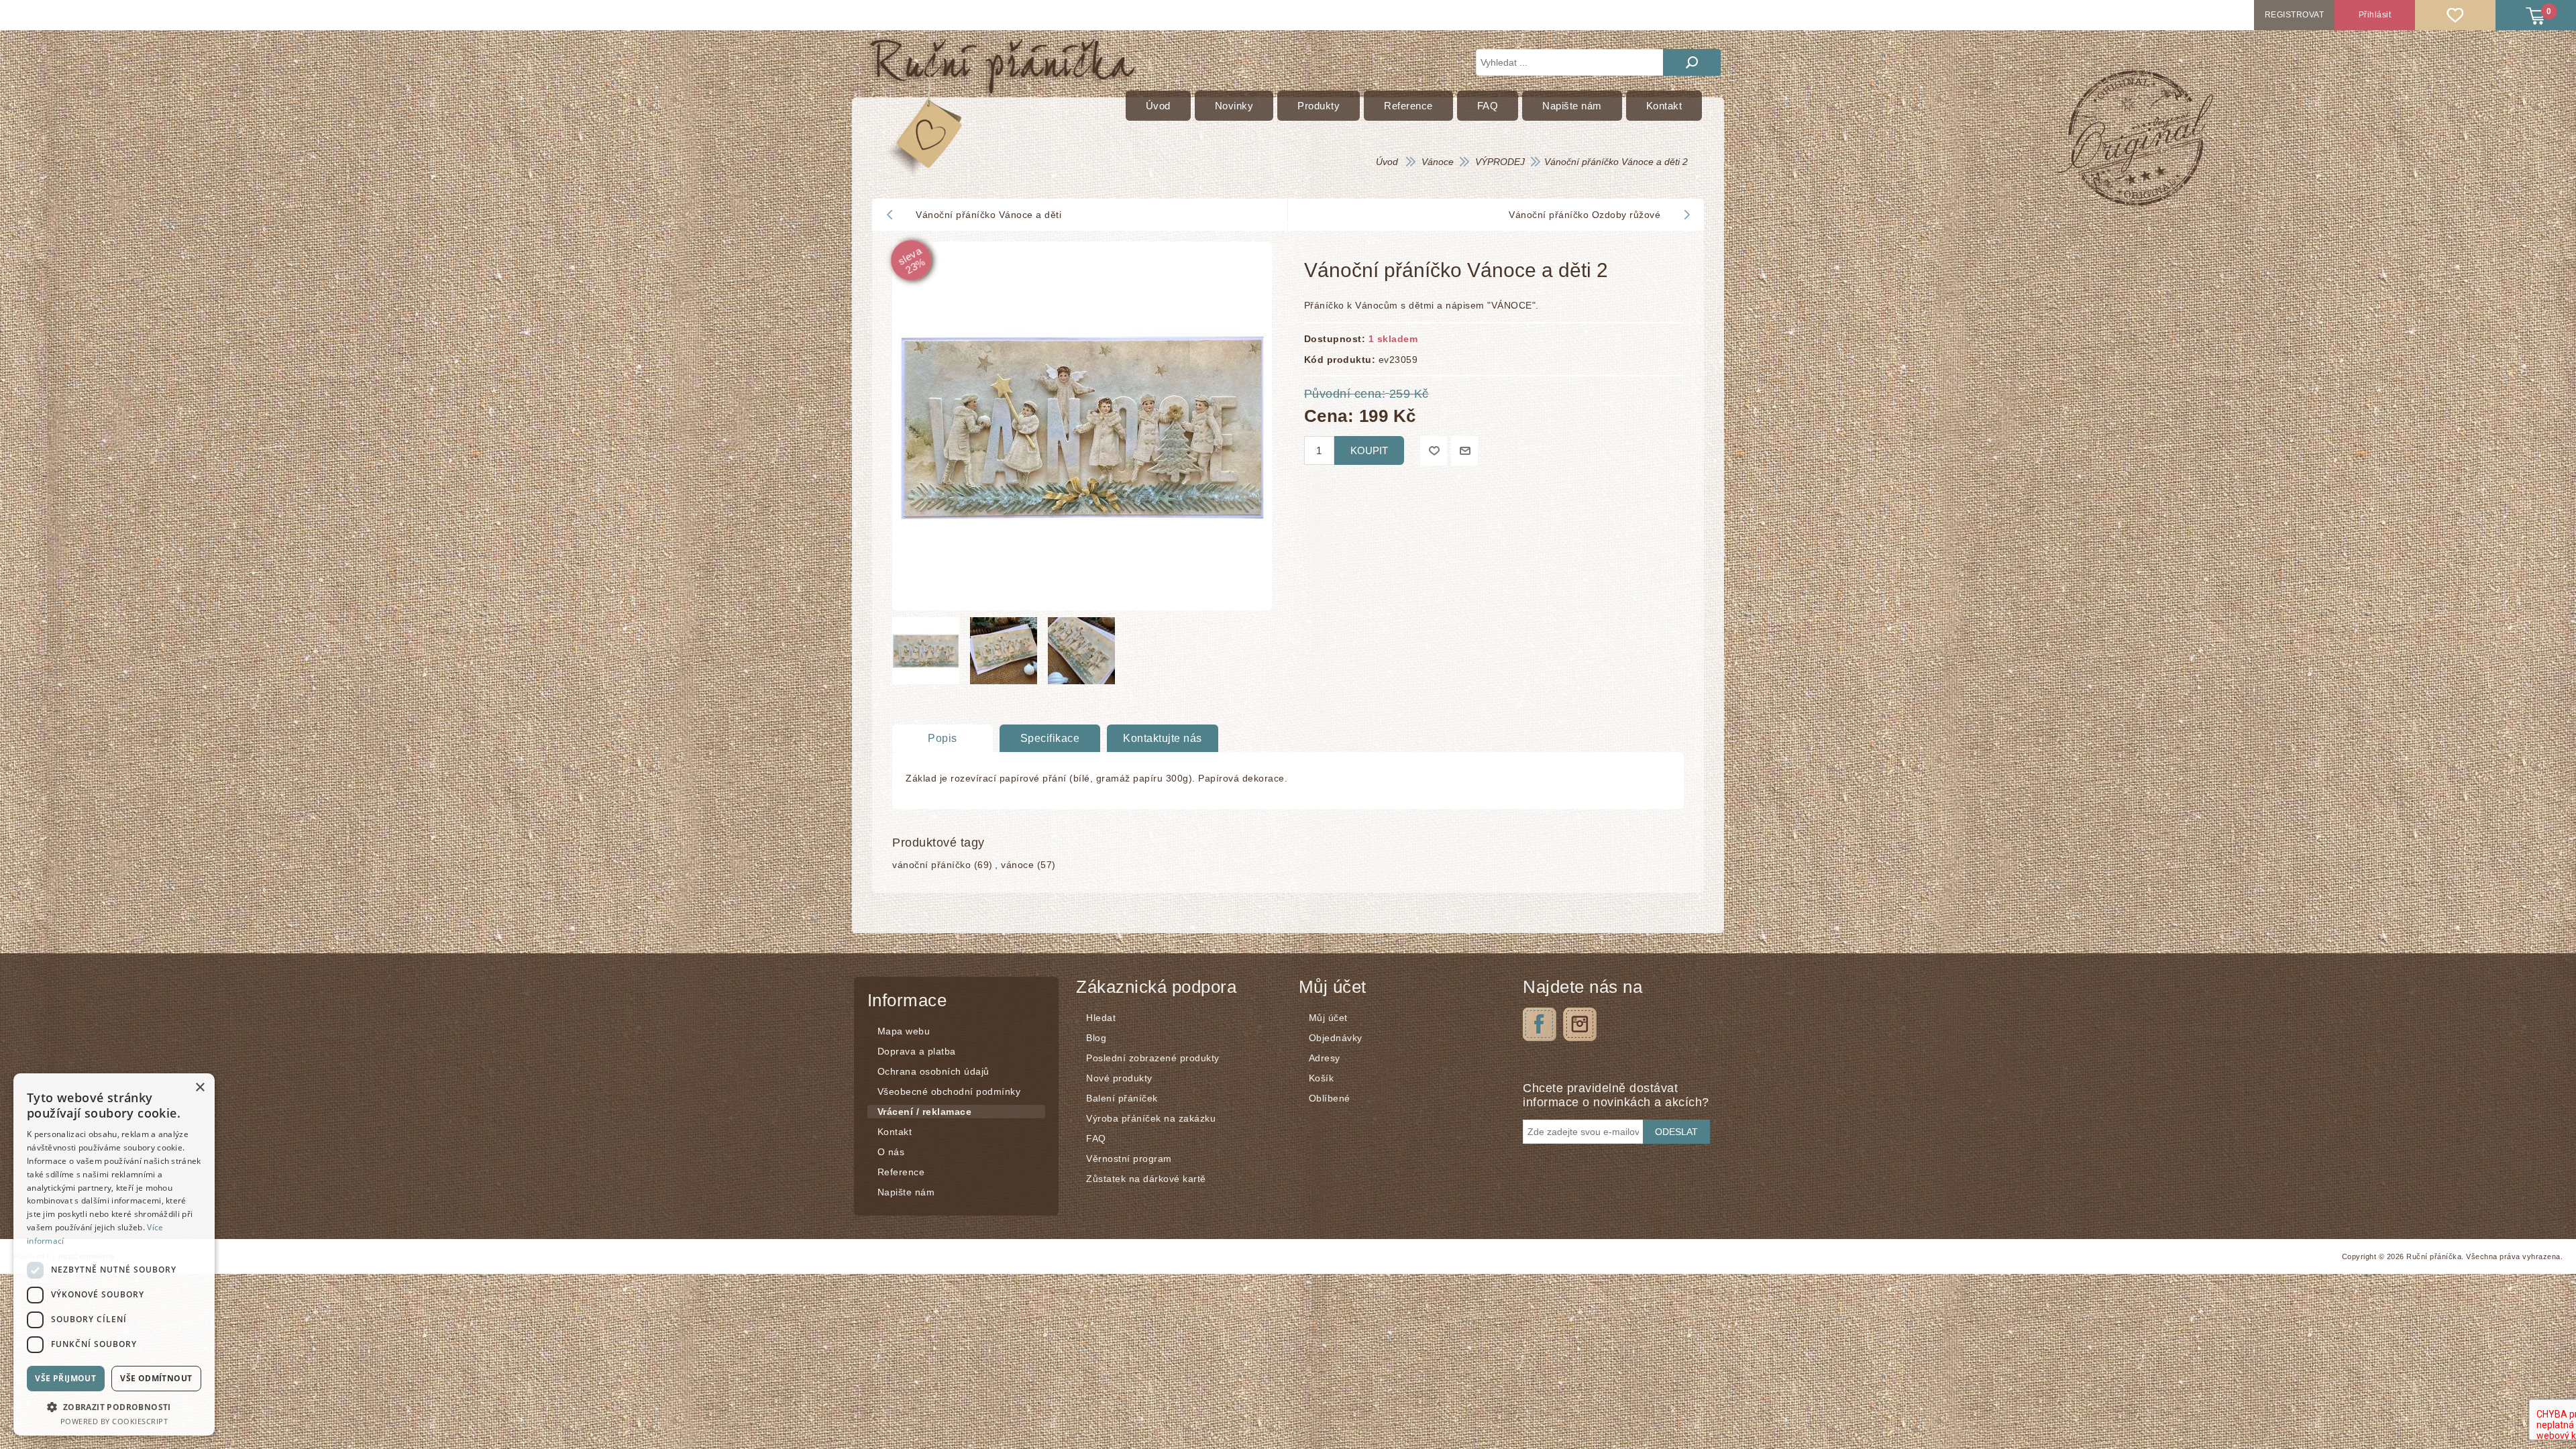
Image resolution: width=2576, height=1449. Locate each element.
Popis (943, 738)
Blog (1096, 1038)
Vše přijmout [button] (65, 1378)
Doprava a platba (917, 1051)
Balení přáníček (1122, 1098)
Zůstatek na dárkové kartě (1146, 1179)
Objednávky (1336, 1038)
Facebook (1540, 1024)
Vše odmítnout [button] (156, 1378)
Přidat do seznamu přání (1434, 451)
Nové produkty (1119, 1078)
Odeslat (1676, 1132)
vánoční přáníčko (931, 865)
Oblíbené (1330, 1098)
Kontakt (895, 1132)
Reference (901, 1172)
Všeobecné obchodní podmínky (949, 1091)
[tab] (943, 739)
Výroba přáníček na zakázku (1151, 1118)
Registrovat (2295, 15)
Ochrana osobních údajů (933, 1071)
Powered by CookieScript (114, 1421)
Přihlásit (2375, 15)
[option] (928, 654)
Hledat (1692, 62)
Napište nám (906, 1192)
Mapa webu (904, 1031)
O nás (891, 1152)
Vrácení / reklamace (925, 1112)
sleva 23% (912, 260)
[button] (114, 1406)
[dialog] (114, 1254)
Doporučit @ (1464, 451)
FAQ (1096, 1138)
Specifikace (1050, 738)
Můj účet (1328, 1018)
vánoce (1017, 865)
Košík (1322, 1078)
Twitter (1580, 1024)
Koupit (1369, 450)
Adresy (1325, 1058)
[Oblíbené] (2455, 15)
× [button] (200, 1088)
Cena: (1329, 415)
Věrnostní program (1129, 1159)
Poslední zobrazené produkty (1153, 1058)
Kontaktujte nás (1163, 738)
